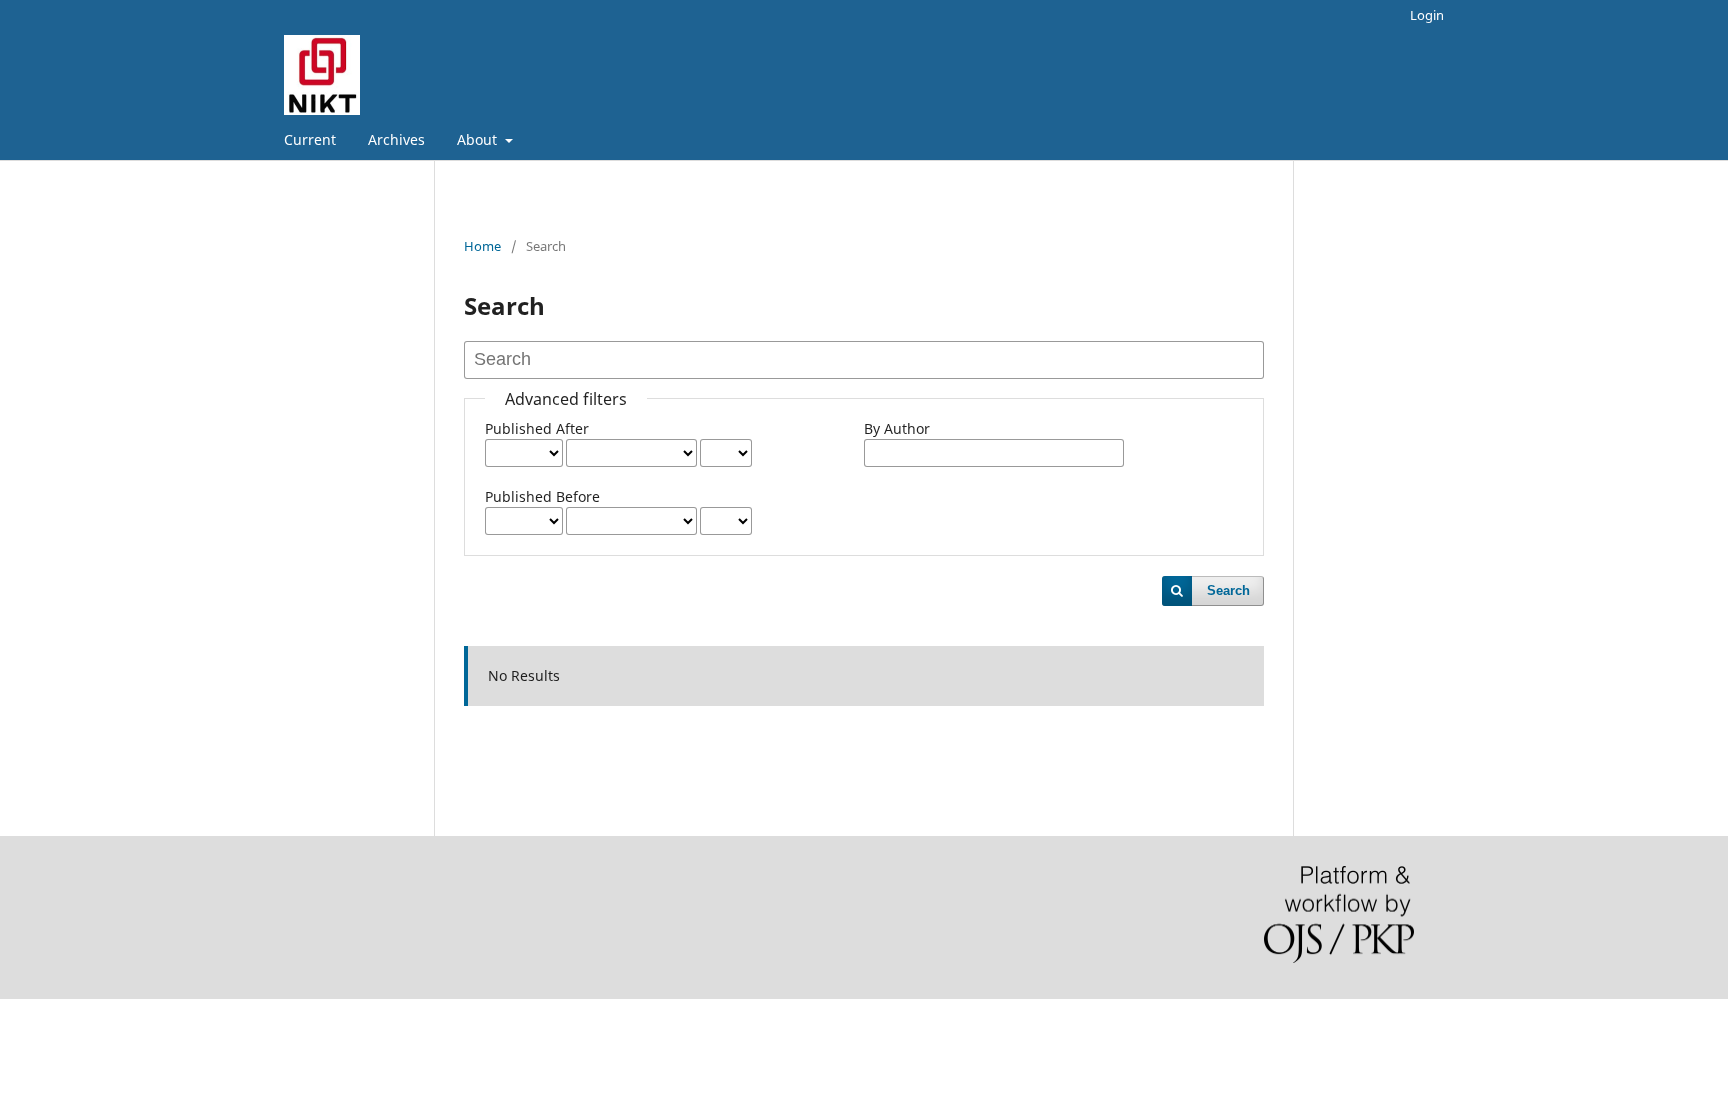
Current (310, 139)
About (479, 139)
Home (482, 246)
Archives (396, 139)
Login (1427, 15)
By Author (897, 428)
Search (1228, 590)
